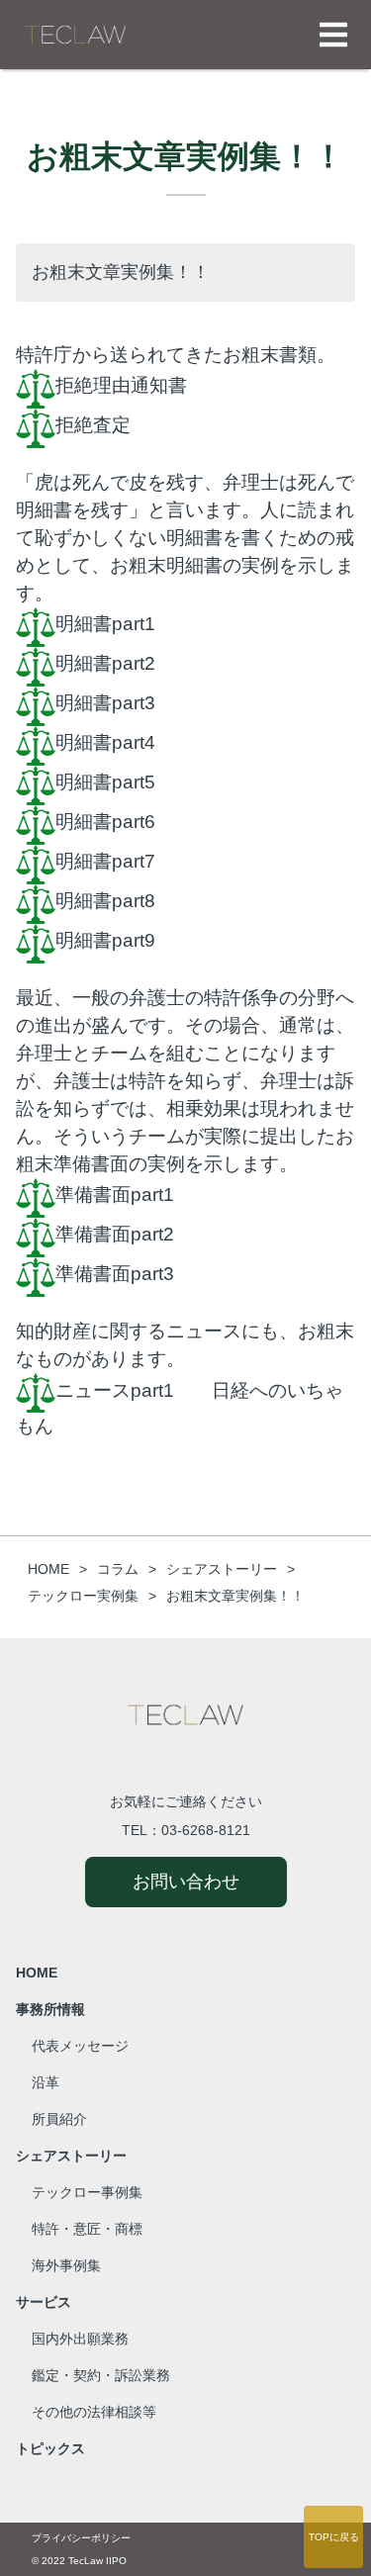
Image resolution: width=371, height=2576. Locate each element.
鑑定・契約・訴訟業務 (101, 2375)
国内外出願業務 (80, 2339)
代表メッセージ (80, 2046)
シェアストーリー (71, 2156)
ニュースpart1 (115, 1389)
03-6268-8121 (206, 1830)
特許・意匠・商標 (87, 2229)
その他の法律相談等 (94, 2412)
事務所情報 (50, 2009)
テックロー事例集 (87, 2192)
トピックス (50, 2448)
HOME (37, 1973)
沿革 (46, 2082)
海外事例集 (66, 2265)
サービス (44, 2302)
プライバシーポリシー (81, 2538)
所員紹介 (59, 2119)
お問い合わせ (186, 1882)
